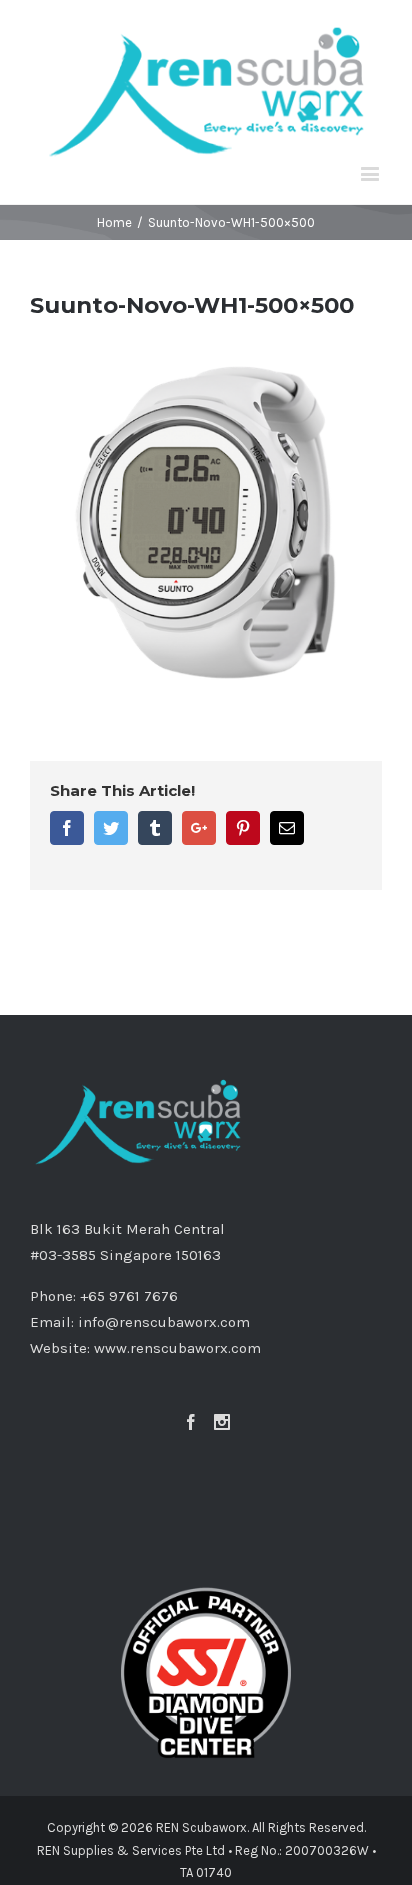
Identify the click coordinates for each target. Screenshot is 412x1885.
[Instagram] (222, 1422)
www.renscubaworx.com (177, 1348)
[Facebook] (191, 1422)
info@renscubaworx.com (164, 1322)
